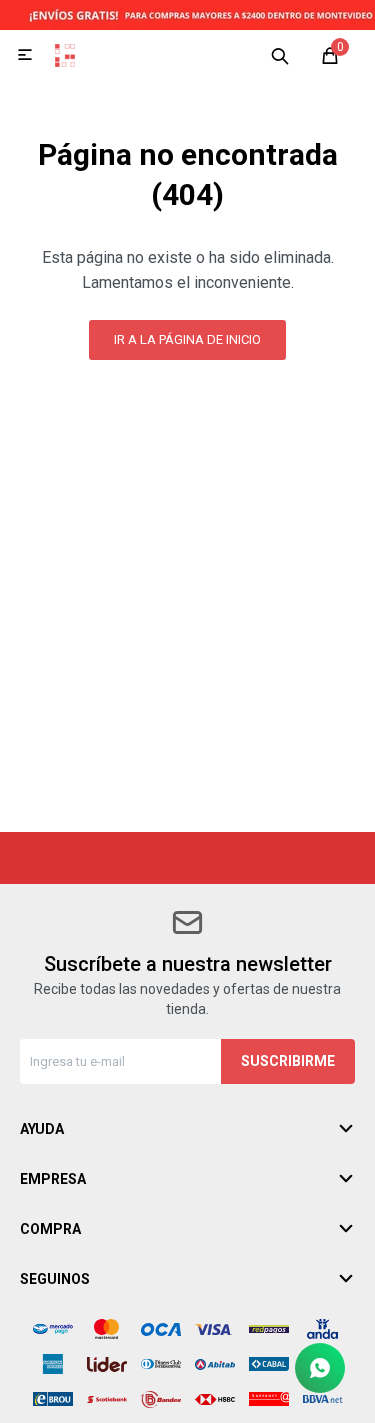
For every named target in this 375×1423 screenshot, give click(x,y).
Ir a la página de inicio (187, 339)
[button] (280, 55)
